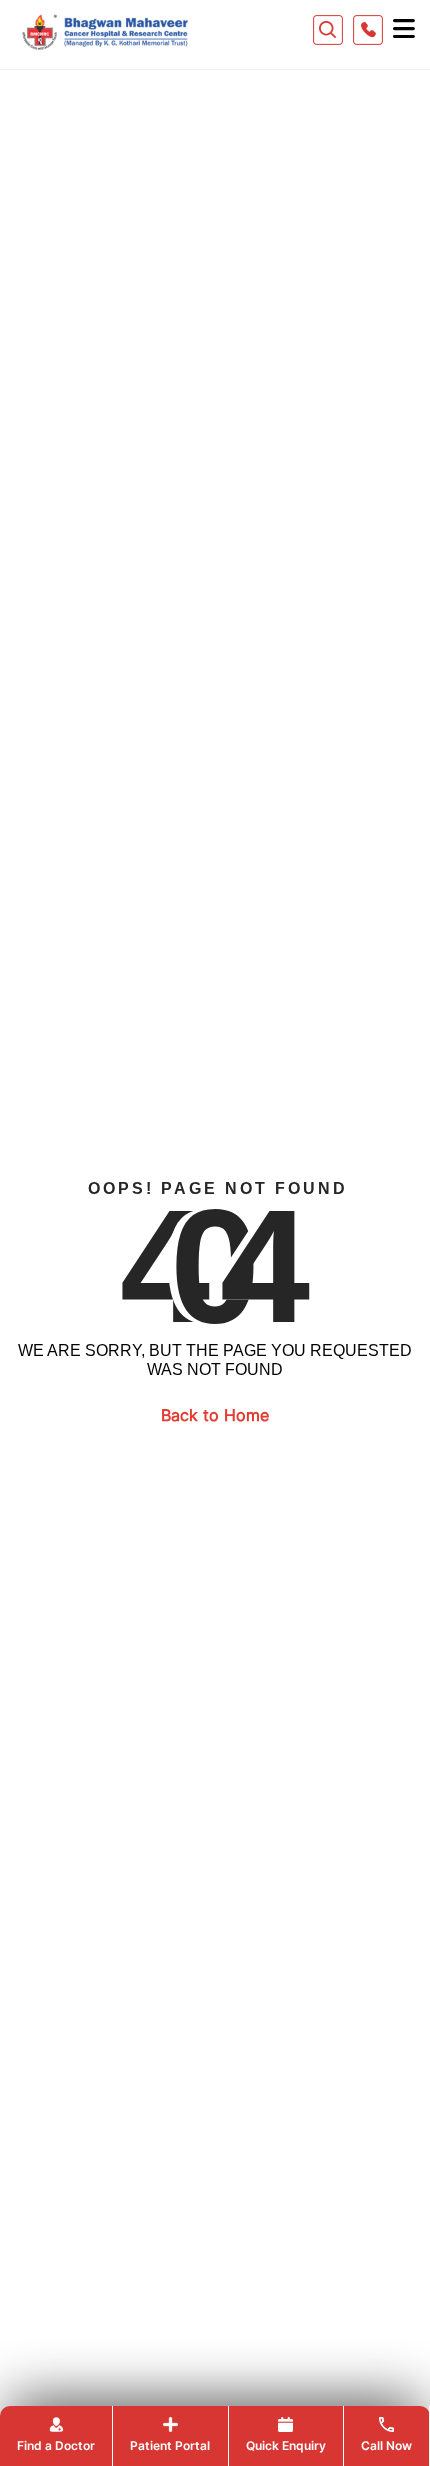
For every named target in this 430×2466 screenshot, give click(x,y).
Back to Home (215, 1415)
